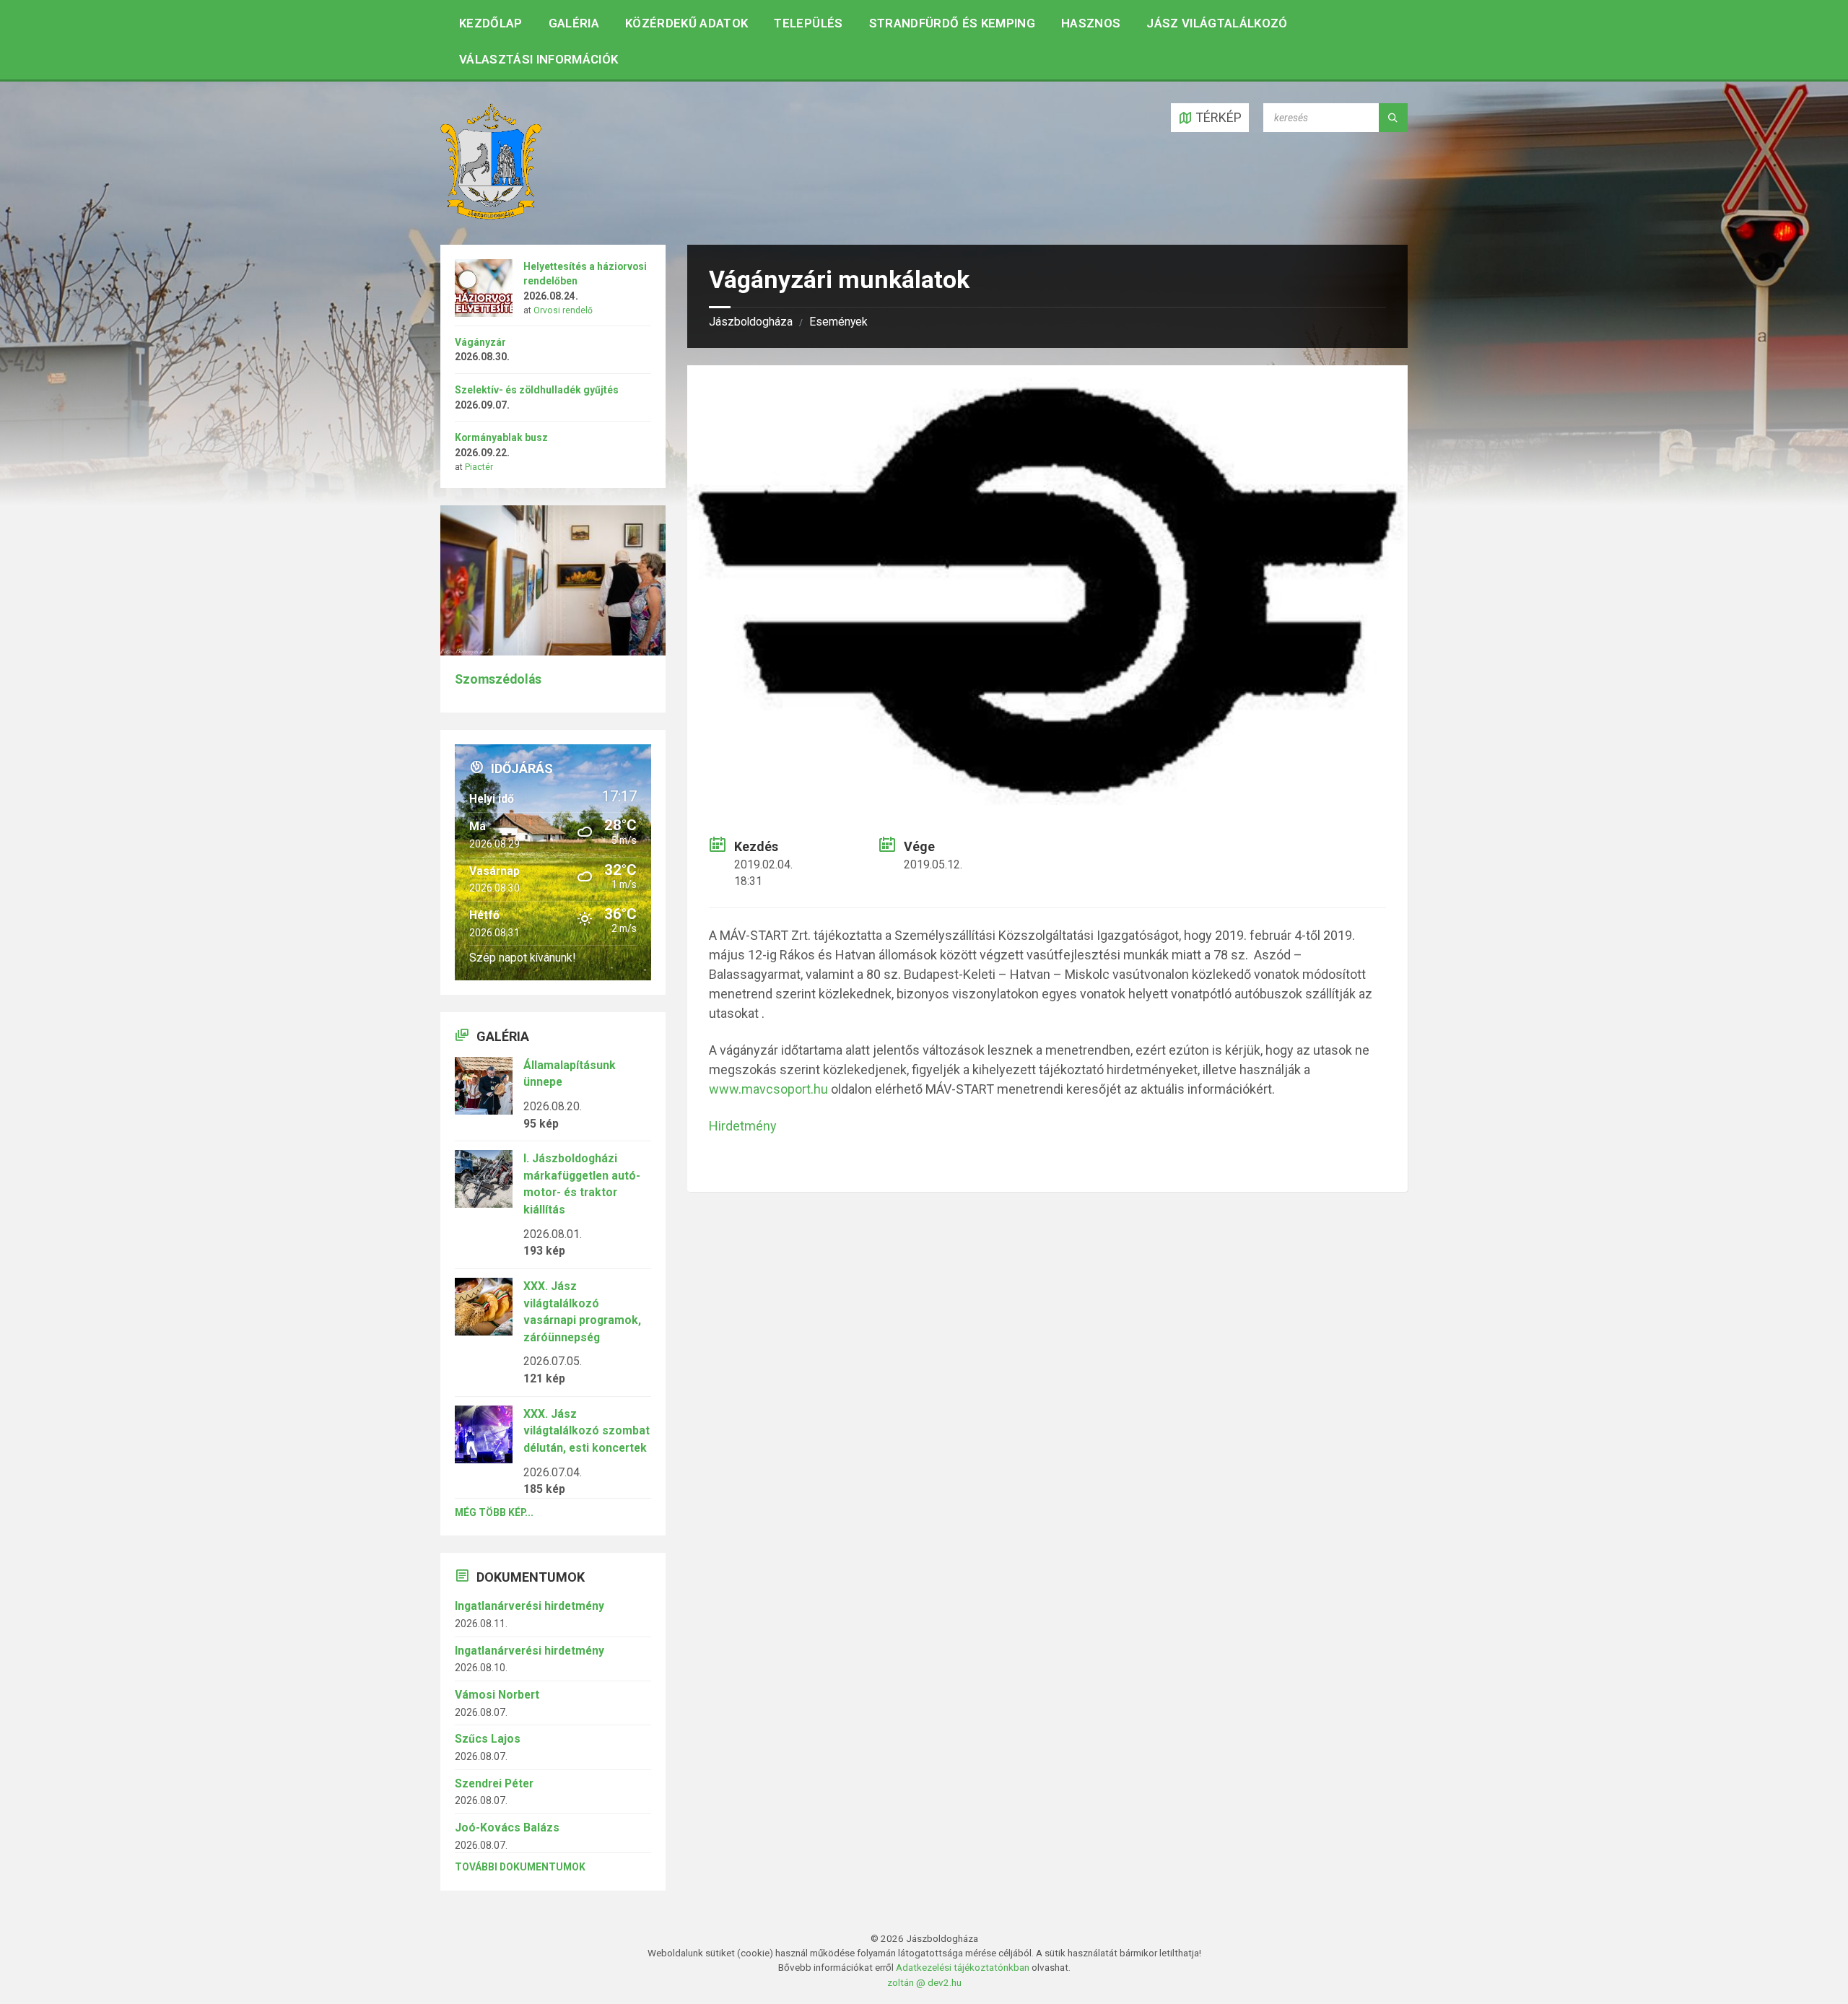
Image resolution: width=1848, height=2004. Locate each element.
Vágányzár (480, 342)
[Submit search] (1393, 118)
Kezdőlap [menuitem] (491, 23)
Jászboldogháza (751, 322)
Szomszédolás (498, 679)
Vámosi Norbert (497, 1695)
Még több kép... (494, 1512)
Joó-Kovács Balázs (507, 1827)
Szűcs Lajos (488, 1739)
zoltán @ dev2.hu (924, 1982)
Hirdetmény (743, 1126)
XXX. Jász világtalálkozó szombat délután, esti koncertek (587, 1431)
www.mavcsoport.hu (768, 1089)
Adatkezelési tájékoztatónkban (963, 1967)
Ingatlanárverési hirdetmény (529, 1606)
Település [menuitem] (808, 23)
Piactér (479, 467)
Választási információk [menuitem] (539, 59)
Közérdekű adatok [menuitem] (687, 23)
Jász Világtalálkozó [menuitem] (1217, 23)
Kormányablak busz (501, 437)
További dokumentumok (520, 1867)
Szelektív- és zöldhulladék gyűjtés (537, 390)
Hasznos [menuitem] (1091, 23)
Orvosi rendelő (563, 310)
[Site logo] (491, 215)
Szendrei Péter (494, 1783)
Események (838, 322)
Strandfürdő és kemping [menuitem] (952, 23)
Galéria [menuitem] (574, 23)
